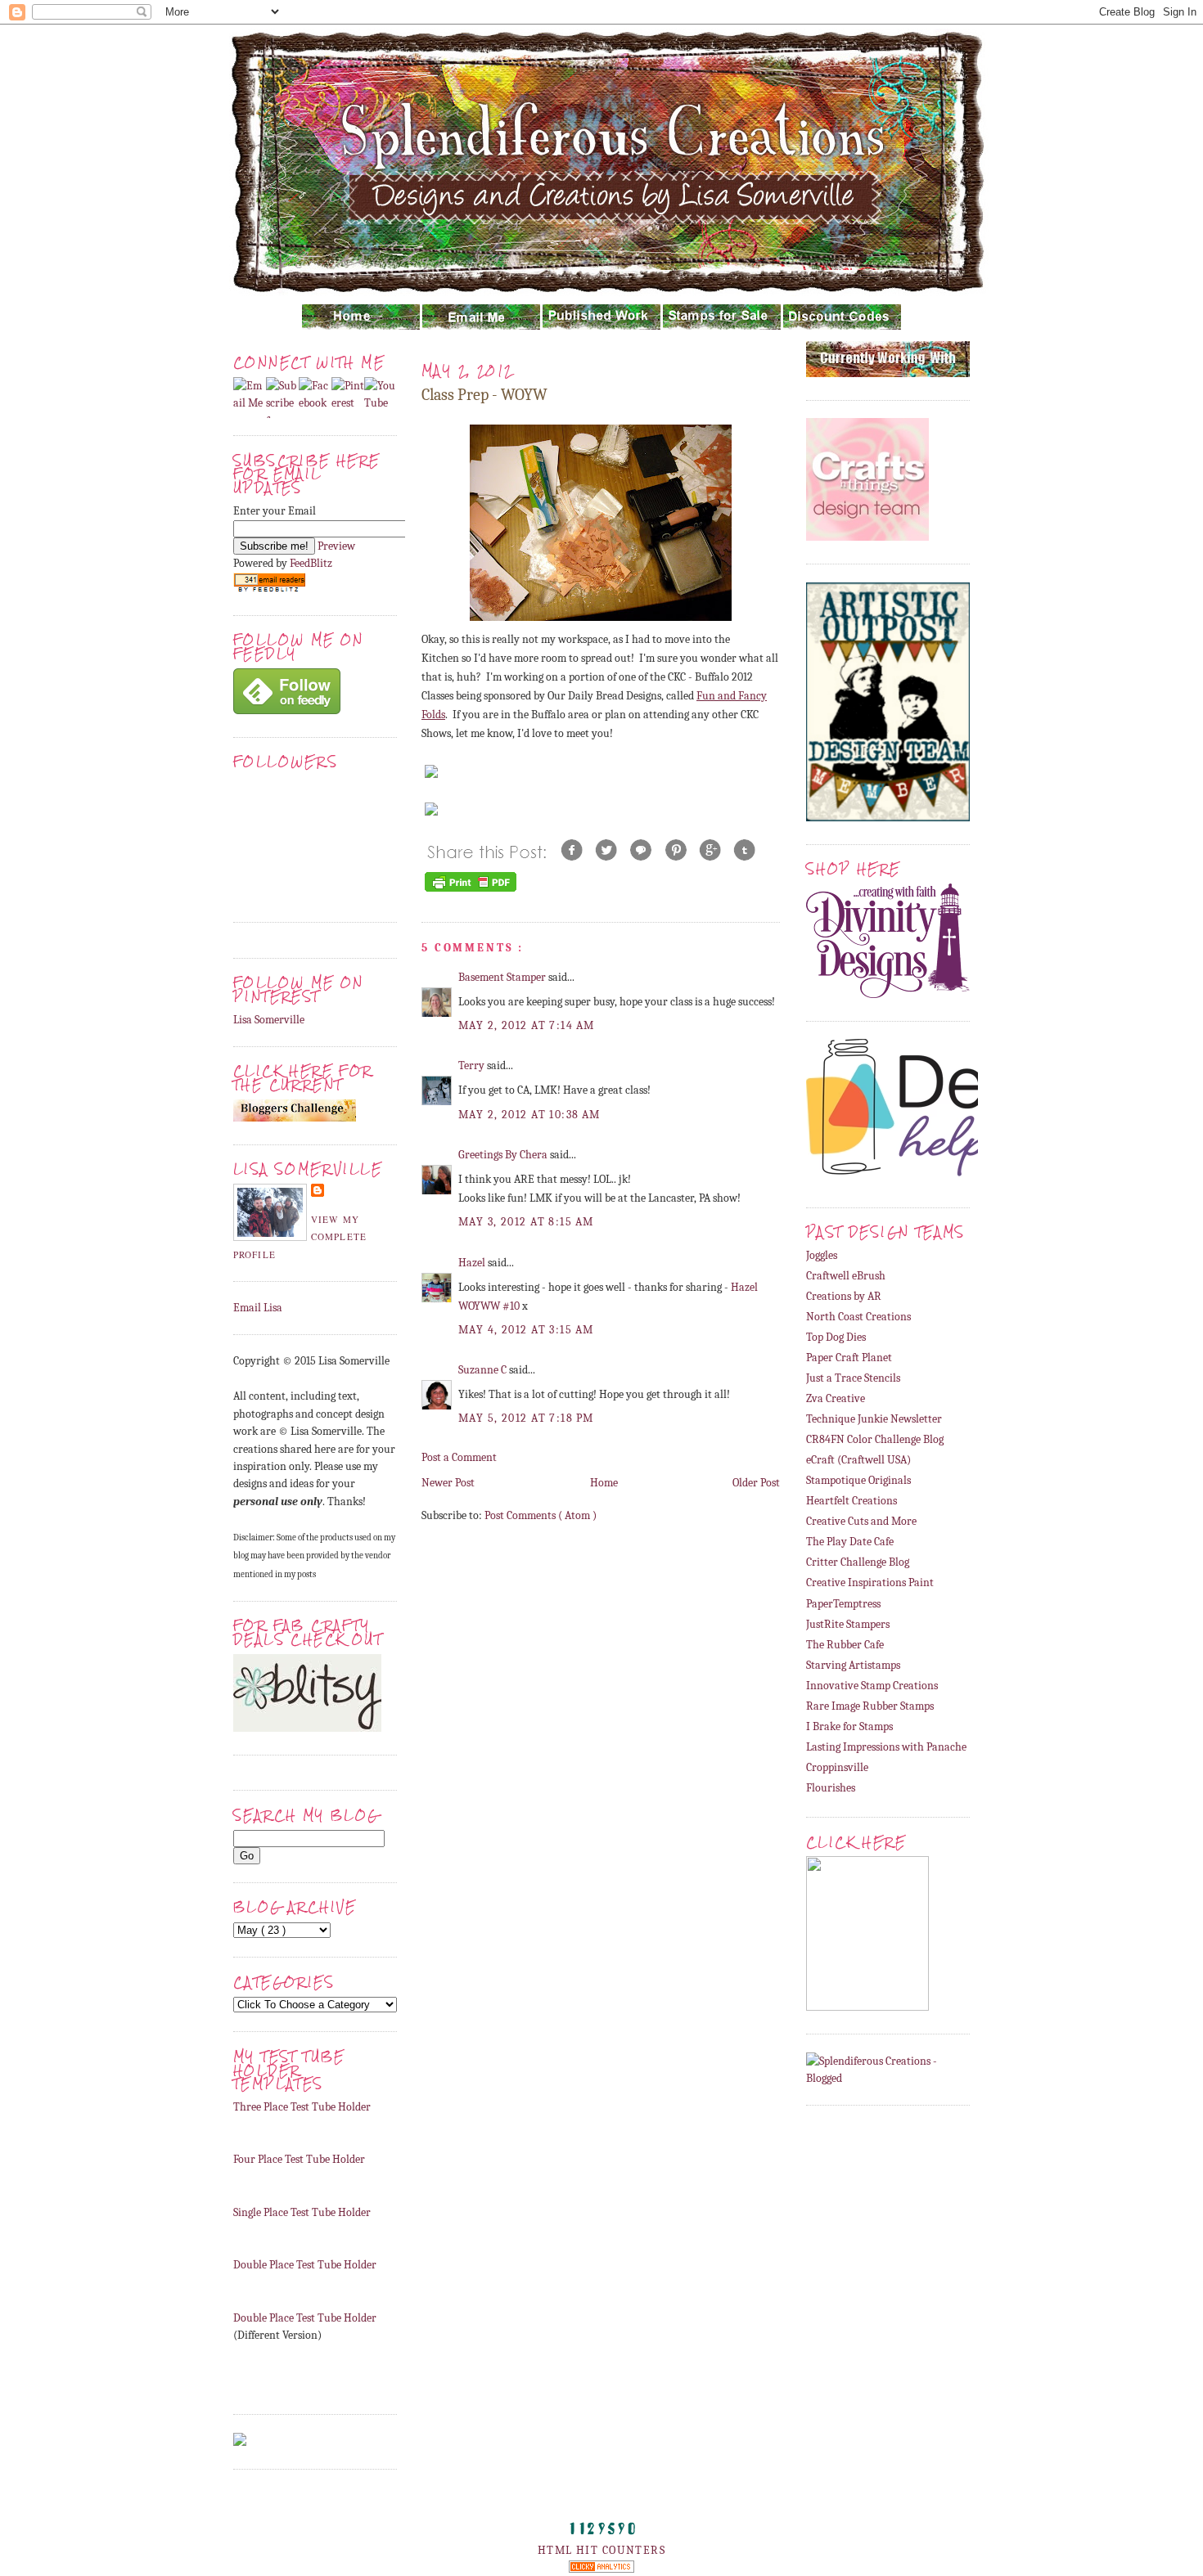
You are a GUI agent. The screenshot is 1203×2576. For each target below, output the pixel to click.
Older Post (756, 1483)
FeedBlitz (311, 563)
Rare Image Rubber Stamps (870, 1706)
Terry (473, 1065)
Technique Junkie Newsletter (874, 1419)
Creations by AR (844, 1296)
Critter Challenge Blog (858, 1562)
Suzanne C (484, 1370)
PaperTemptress (843, 1604)
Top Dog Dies (836, 1337)
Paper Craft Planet (849, 1358)
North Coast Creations (858, 1317)
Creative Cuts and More (861, 1521)
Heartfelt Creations (852, 1501)
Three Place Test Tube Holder (302, 2107)
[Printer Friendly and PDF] (471, 891)
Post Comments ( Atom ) (541, 1515)
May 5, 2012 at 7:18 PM (526, 1418)
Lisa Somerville (269, 1020)
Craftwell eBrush (846, 1276)
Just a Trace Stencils (853, 1378)
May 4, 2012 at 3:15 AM (526, 1330)
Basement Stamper (503, 977)
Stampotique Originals (858, 1480)
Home (604, 1483)
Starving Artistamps (853, 1665)
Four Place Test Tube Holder (299, 2159)
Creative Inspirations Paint (870, 1582)
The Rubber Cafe (845, 1645)
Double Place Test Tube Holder (305, 2265)
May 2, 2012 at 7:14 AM (526, 1025)
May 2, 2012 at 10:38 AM (529, 1115)
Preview (336, 546)
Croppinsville (837, 1767)
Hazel (473, 1263)
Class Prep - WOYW (484, 395)
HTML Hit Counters (601, 2550)
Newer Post (448, 1483)
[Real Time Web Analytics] (601, 2569)
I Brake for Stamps (849, 1726)
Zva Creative (836, 1398)
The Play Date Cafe (850, 1542)
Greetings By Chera (504, 1155)
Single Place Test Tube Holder (302, 2212)
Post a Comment (459, 1457)
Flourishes (831, 1788)
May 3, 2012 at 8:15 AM (526, 1222)
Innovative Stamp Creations (872, 1686)
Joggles (822, 1255)
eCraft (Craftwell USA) (858, 1460)
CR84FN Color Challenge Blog (875, 1439)
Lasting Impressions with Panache (886, 1747)
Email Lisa (258, 1308)
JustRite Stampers (848, 1624)
